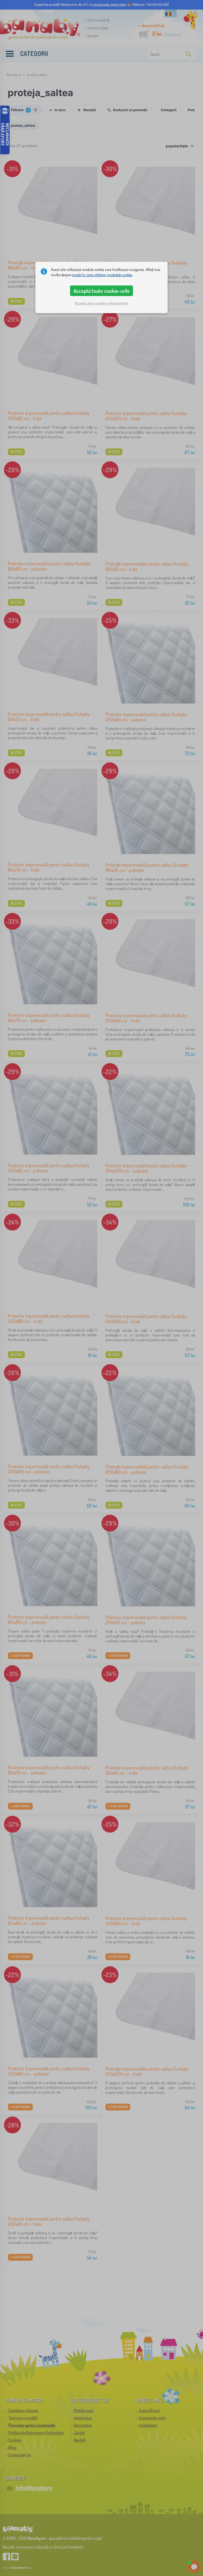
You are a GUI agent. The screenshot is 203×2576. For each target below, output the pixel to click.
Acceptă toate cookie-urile (102, 291)
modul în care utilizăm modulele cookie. (102, 275)
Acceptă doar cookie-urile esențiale (101, 303)
